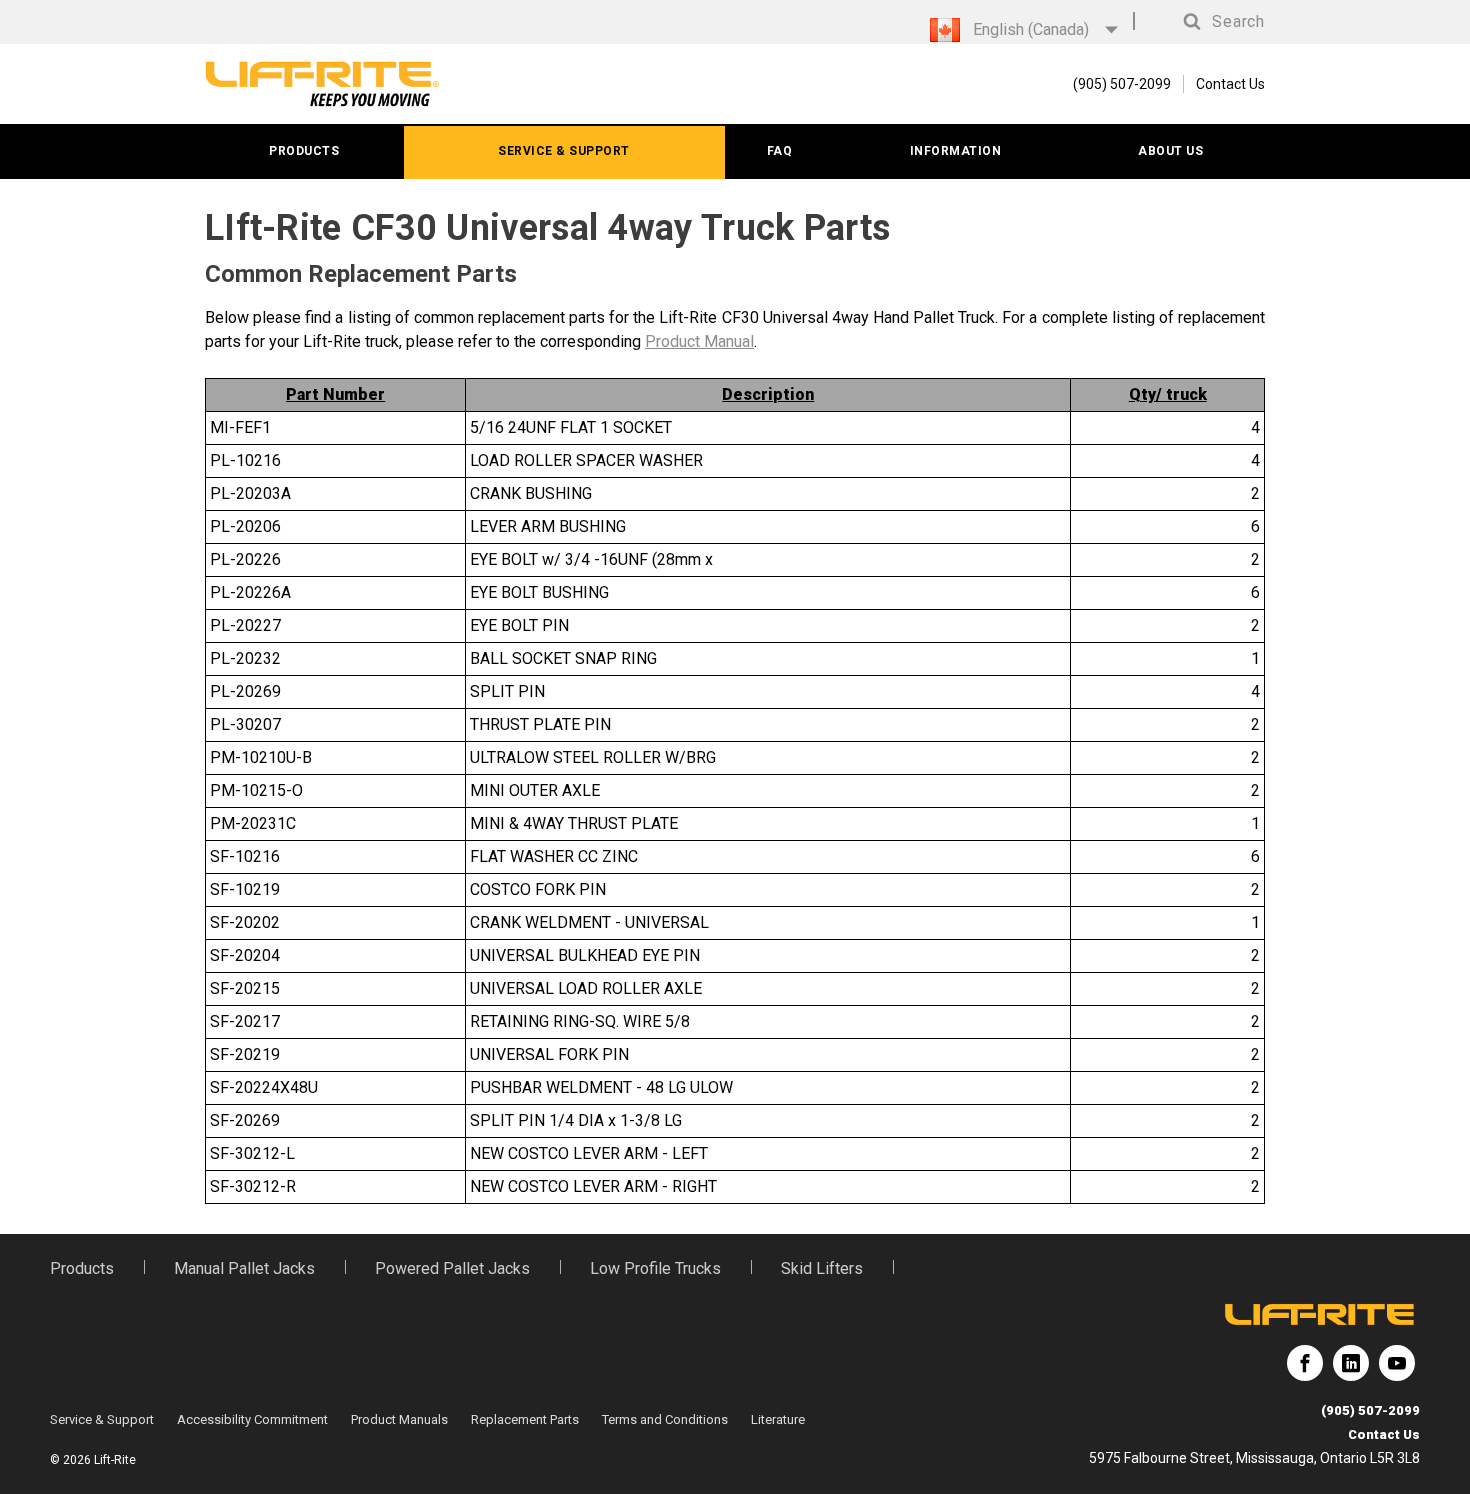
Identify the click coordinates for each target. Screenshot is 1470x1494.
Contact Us (1230, 84)
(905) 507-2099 (1370, 1410)
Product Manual (699, 341)
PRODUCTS (304, 151)
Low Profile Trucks (655, 1268)
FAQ (780, 151)
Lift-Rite (1305, 1371)
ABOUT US (1170, 151)
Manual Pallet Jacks (244, 1268)
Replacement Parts (525, 1419)
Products (82, 1268)
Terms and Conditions (665, 1419)
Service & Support (102, 1419)
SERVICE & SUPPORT (564, 151)
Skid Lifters (822, 1268)
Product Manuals (399, 1419)
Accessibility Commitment (252, 1419)
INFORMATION (956, 151)
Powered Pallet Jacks (452, 1268)
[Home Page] (322, 84)
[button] (1205, 22)
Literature (778, 1419)
